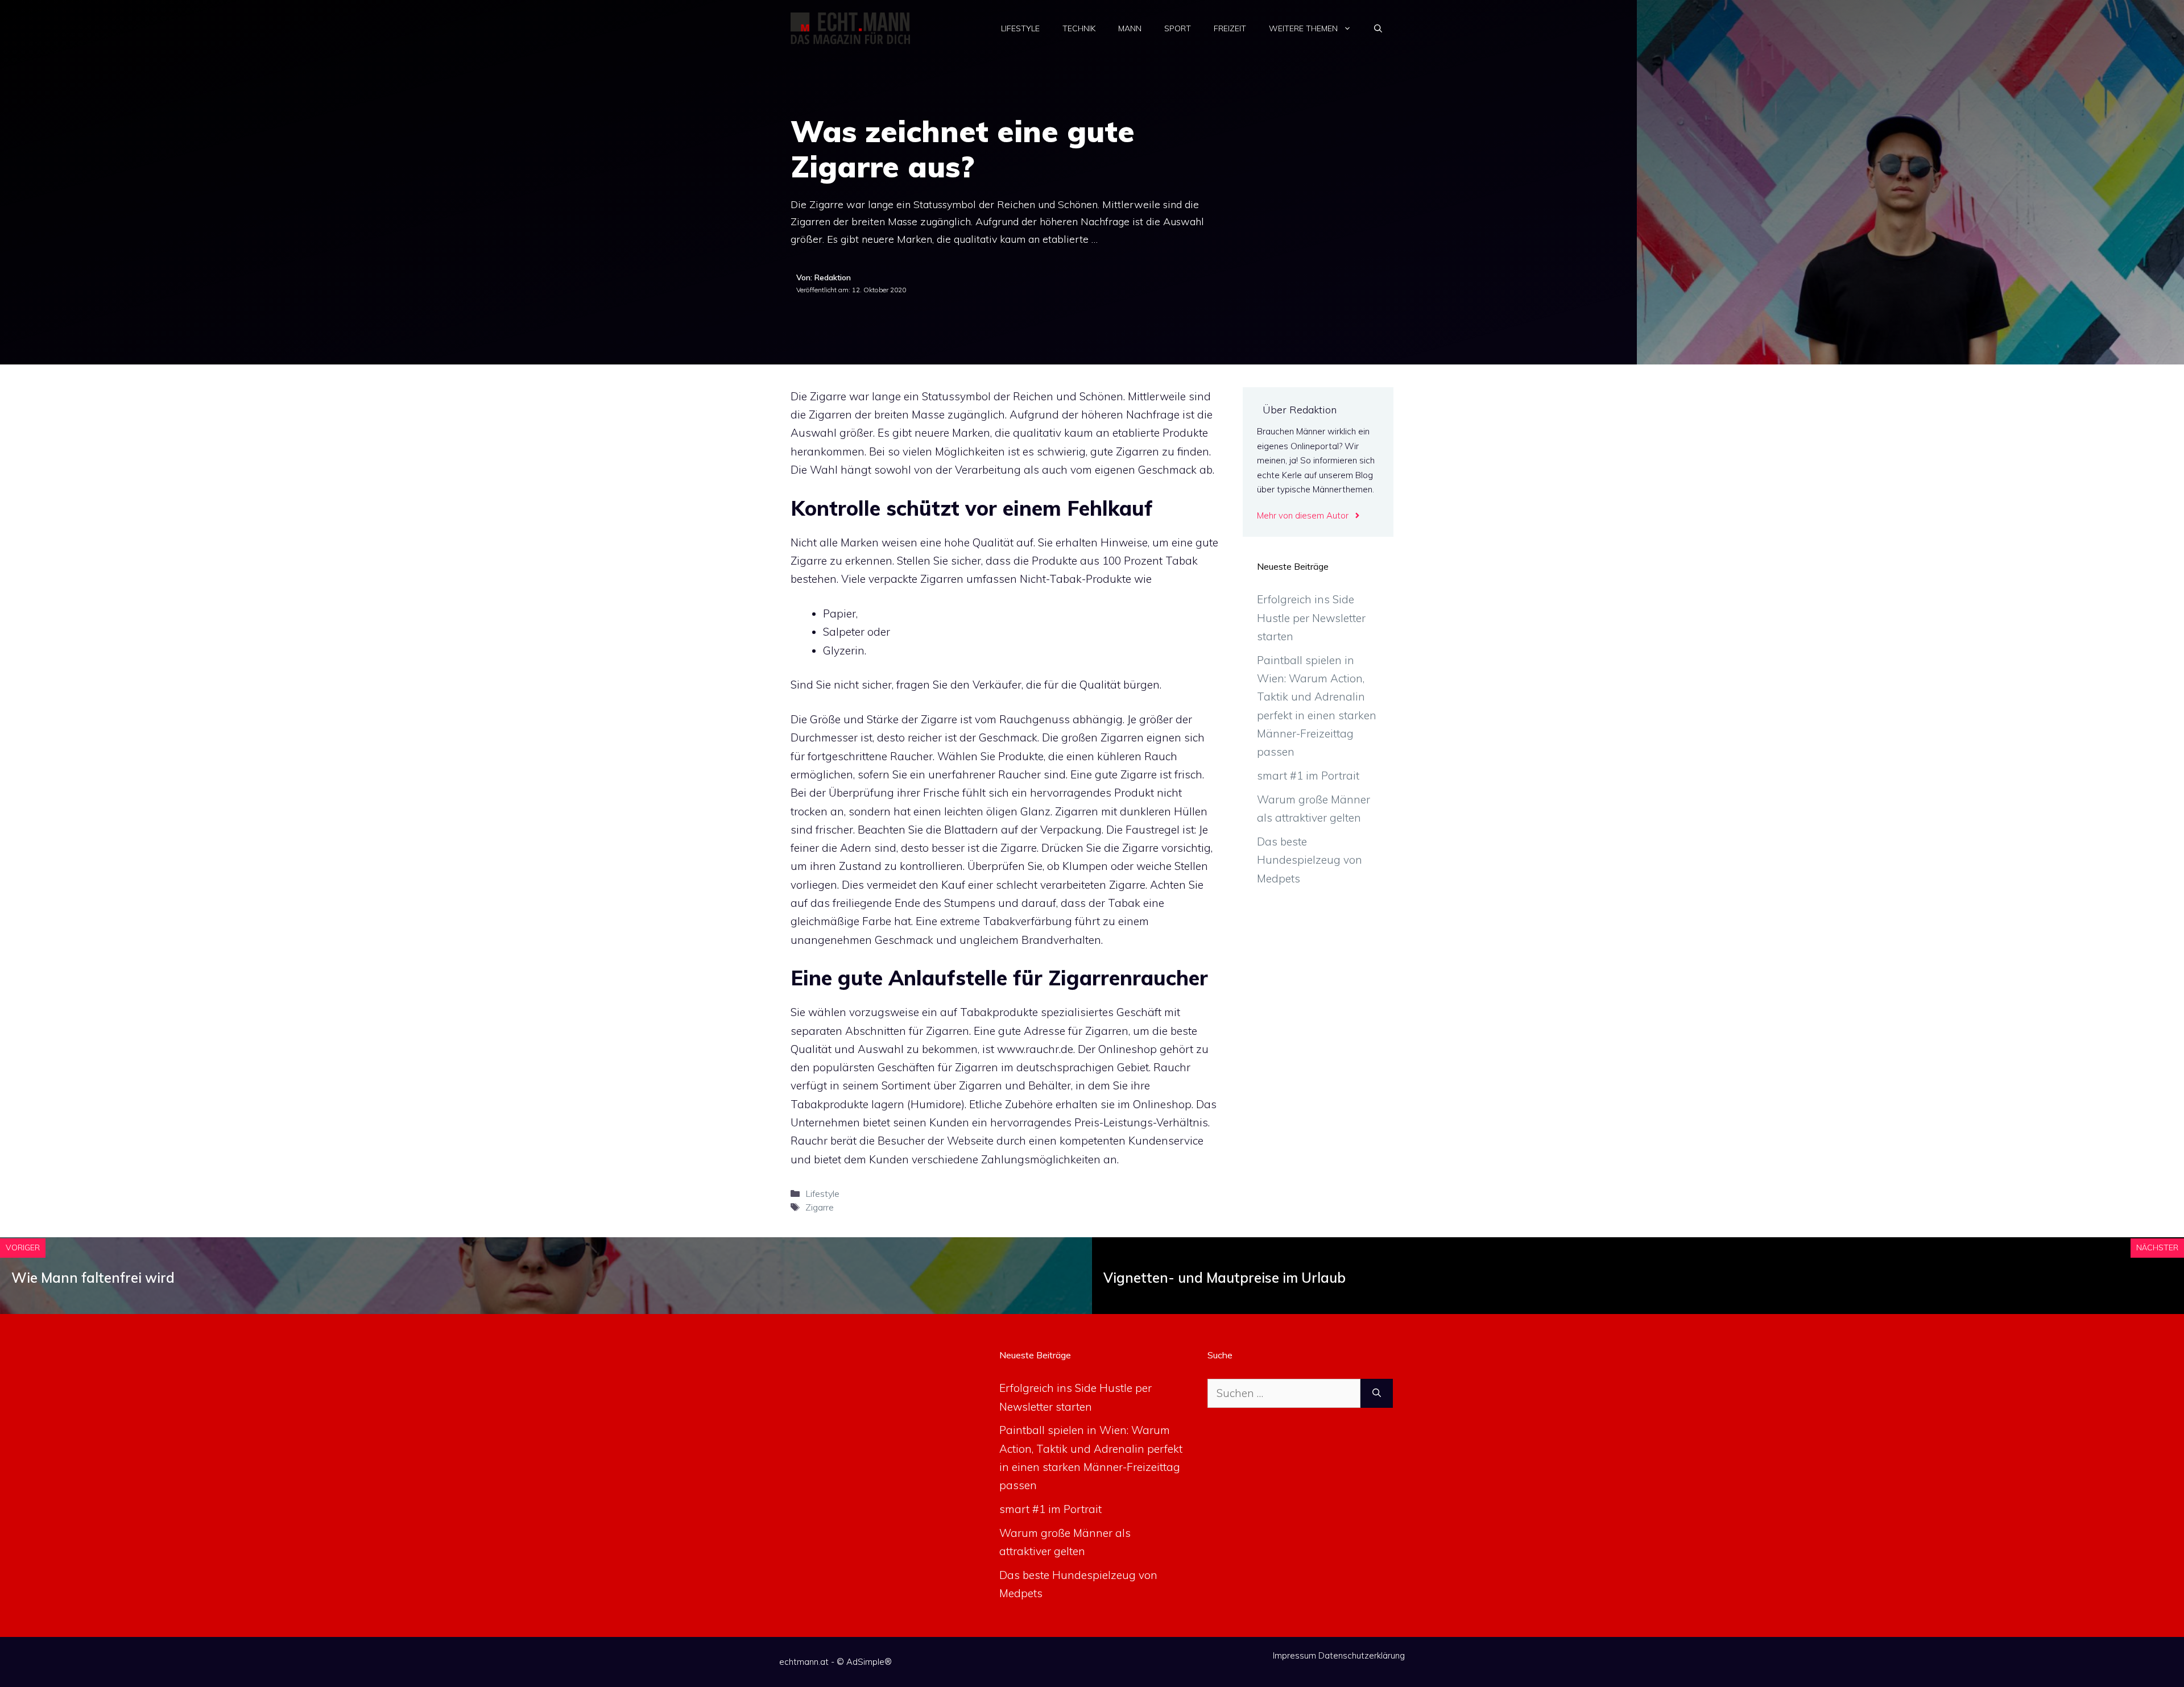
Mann (1130, 28)
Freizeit (1230, 28)
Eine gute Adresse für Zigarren (1051, 1031)
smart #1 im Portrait (1308, 776)
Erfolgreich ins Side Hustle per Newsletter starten (1311, 618)
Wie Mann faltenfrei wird (93, 1278)
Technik (1079, 28)
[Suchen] (1377, 1393)
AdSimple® (869, 1662)
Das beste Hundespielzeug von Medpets (1310, 860)
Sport (1178, 28)
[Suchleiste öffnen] (1378, 28)
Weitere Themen (1303, 28)
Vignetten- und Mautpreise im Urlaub (1225, 1278)
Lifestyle (1020, 28)
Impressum (1294, 1655)
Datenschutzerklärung (1362, 1655)
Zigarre (820, 1207)
